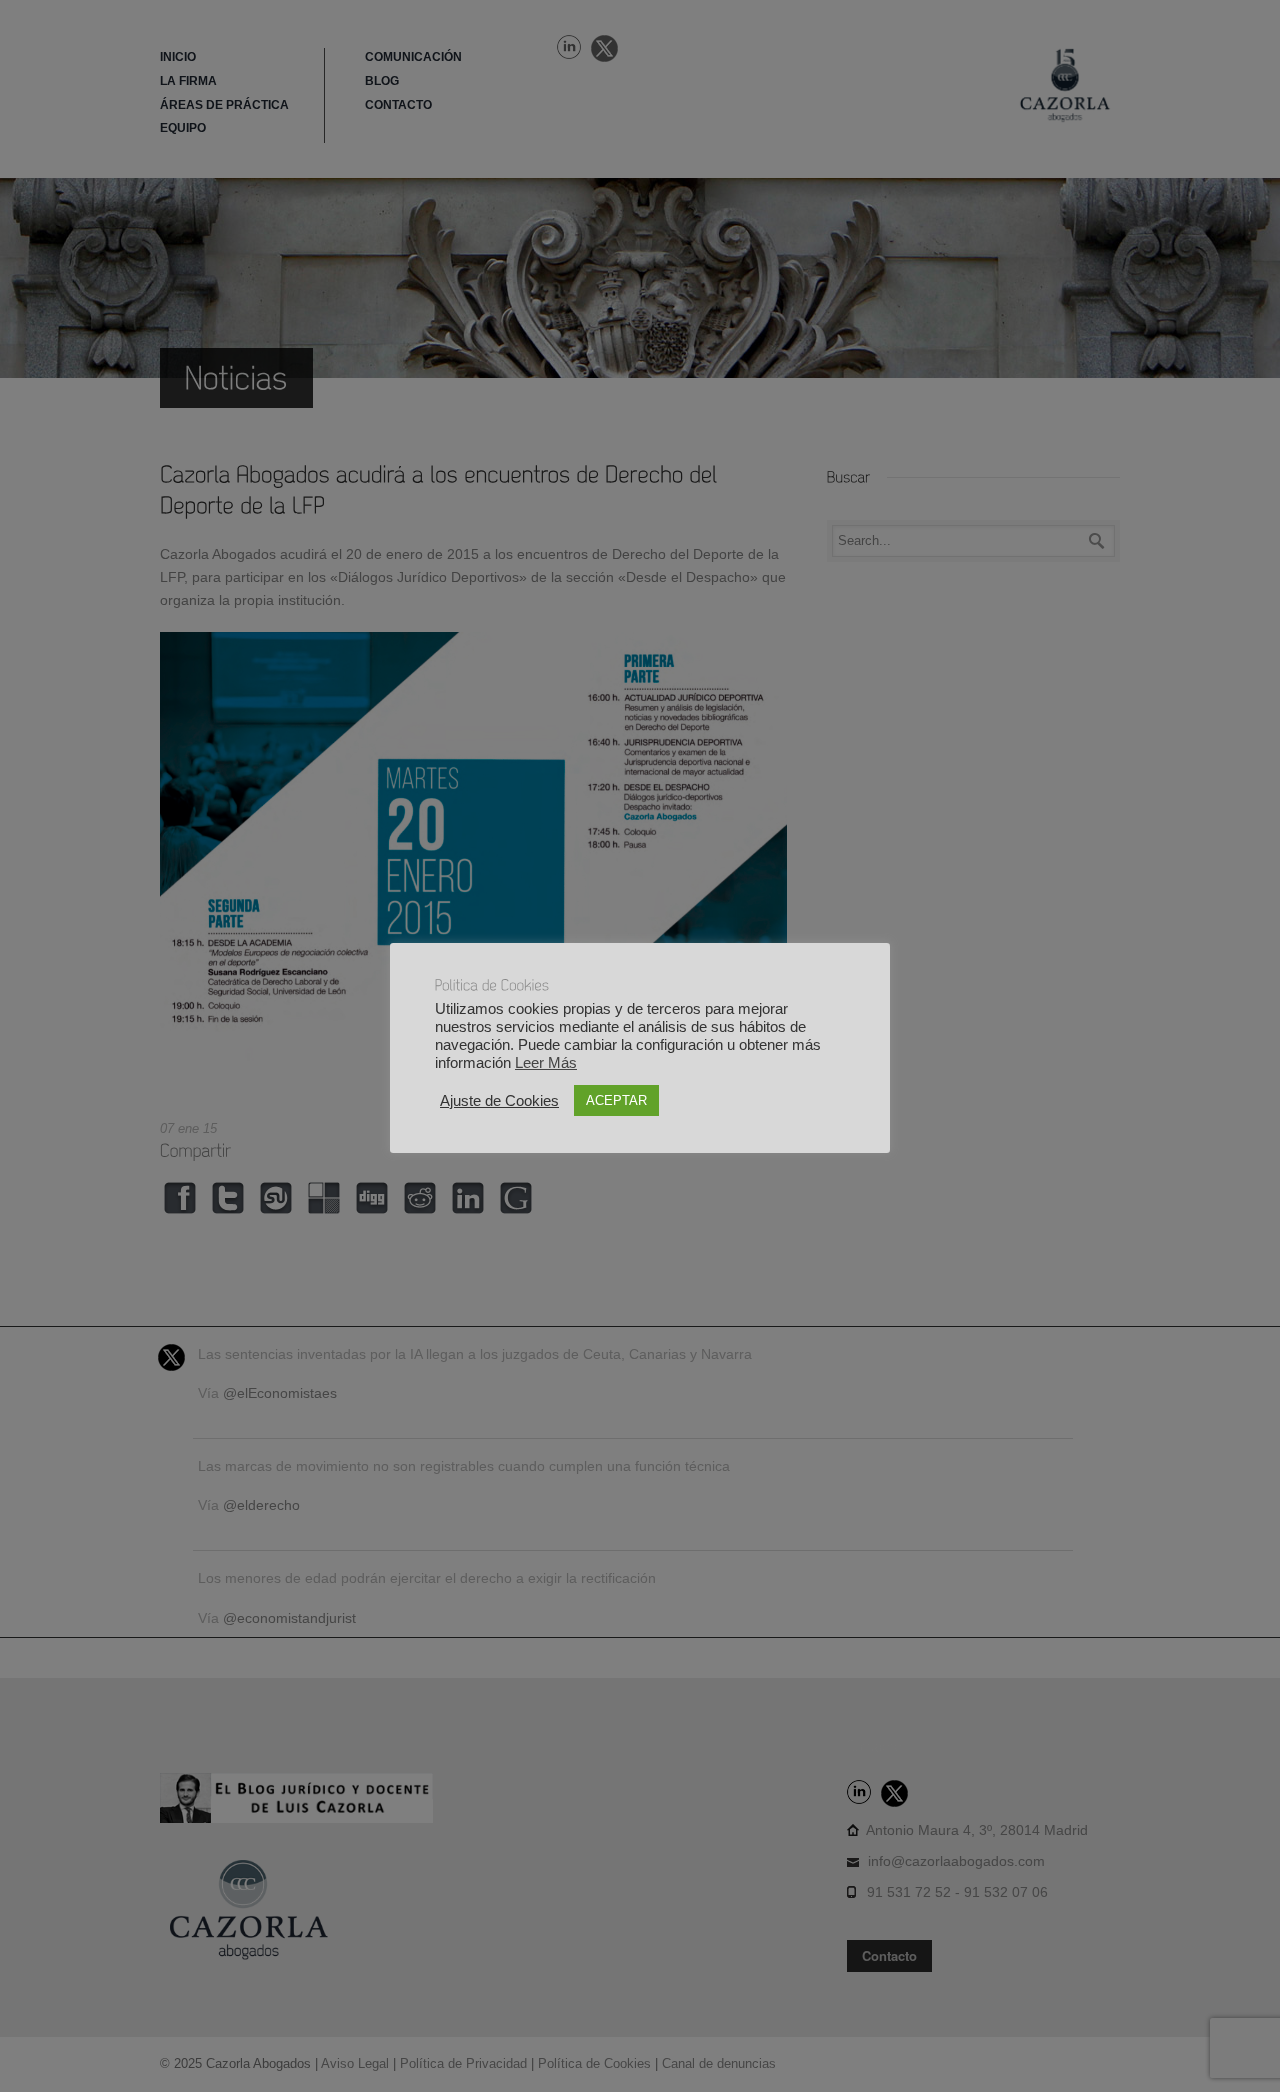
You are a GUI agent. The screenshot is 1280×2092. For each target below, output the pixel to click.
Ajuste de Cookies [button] (499, 1101)
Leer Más (546, 1063)
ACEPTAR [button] (616, 1100)
